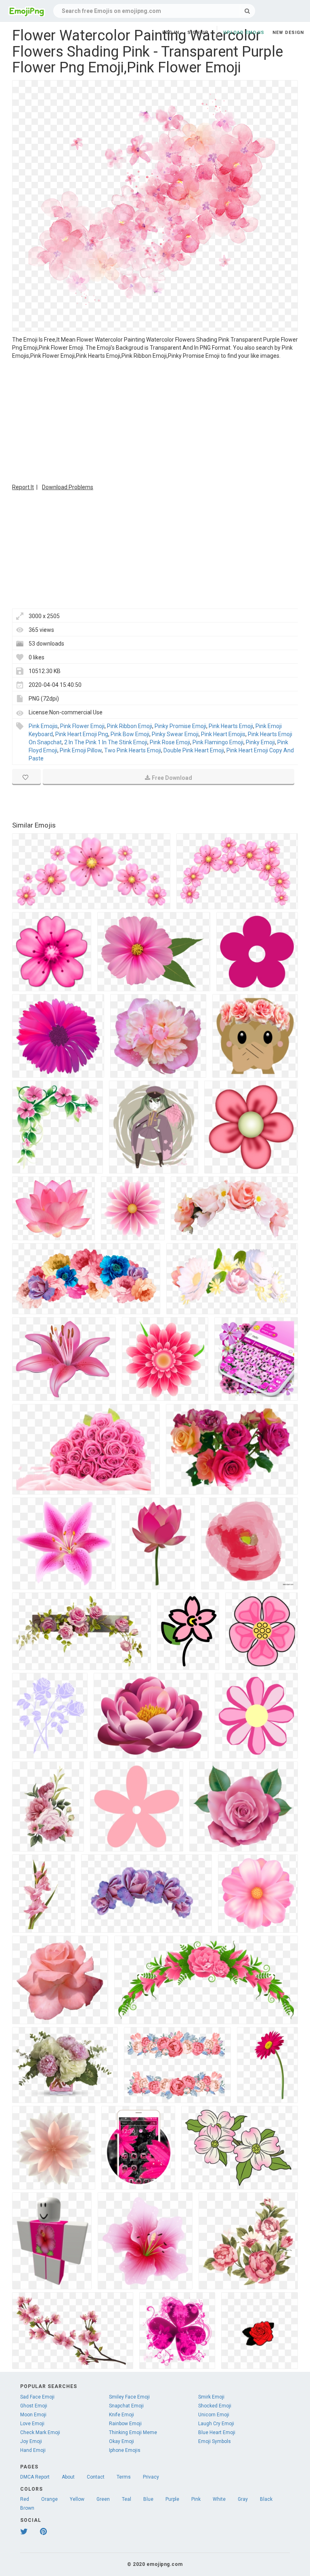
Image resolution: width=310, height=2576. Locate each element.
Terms (124, 2477)
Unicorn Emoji (214, 2415)
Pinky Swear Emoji (175, 734)
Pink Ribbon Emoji (130, 726)
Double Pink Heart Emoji (194, 750)
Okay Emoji (121, 2441)
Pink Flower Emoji (82, 726)
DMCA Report (35, 2477)
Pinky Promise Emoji (180, 726)
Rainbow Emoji (125, 2424)
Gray (243, 2499)
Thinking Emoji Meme (133, 2432)
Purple (172, 2499)
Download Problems (68, 487)
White (219, 2499)
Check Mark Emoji (40, 2432)
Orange (49, 2499)
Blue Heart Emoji (217, 2432)
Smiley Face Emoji (129, 2397)
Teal (127, 2499)
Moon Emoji (33, 2415)
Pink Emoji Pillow (81, 750)
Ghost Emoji (34, 2406)
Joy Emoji (31, 2441)
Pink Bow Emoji (130, 734)
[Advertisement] (155, 420)
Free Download (172, 778)
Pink (196, 2499)
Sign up (198, 33)
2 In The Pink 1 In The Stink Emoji (106, 742)
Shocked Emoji (215, 2406)
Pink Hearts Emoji (231, 726)
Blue (148, 2499)
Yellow (77, 2499)
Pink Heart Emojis (223, 734)
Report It (23, 487)
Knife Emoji (121, 2415)
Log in (171, 33)
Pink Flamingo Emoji (218, 742)
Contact (96, 2477)
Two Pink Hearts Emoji (133, 750)
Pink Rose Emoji (170, 742)
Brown (27, 2508)
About (68, 2477)
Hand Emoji (33, 2450)
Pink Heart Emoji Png (82, 734)
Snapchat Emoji (126, 2406)
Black (266, 2499)
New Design (288, 33)
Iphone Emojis (125, 2450)
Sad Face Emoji (37, 2397)
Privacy (151, 2477)
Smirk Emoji (211, 2397)
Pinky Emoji (260, 742)
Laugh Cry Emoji (216, 2424)
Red (25, 2499)
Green (103, 2499)
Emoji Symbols (215, 2441)
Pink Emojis (43, 726)
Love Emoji (32, 2424)
